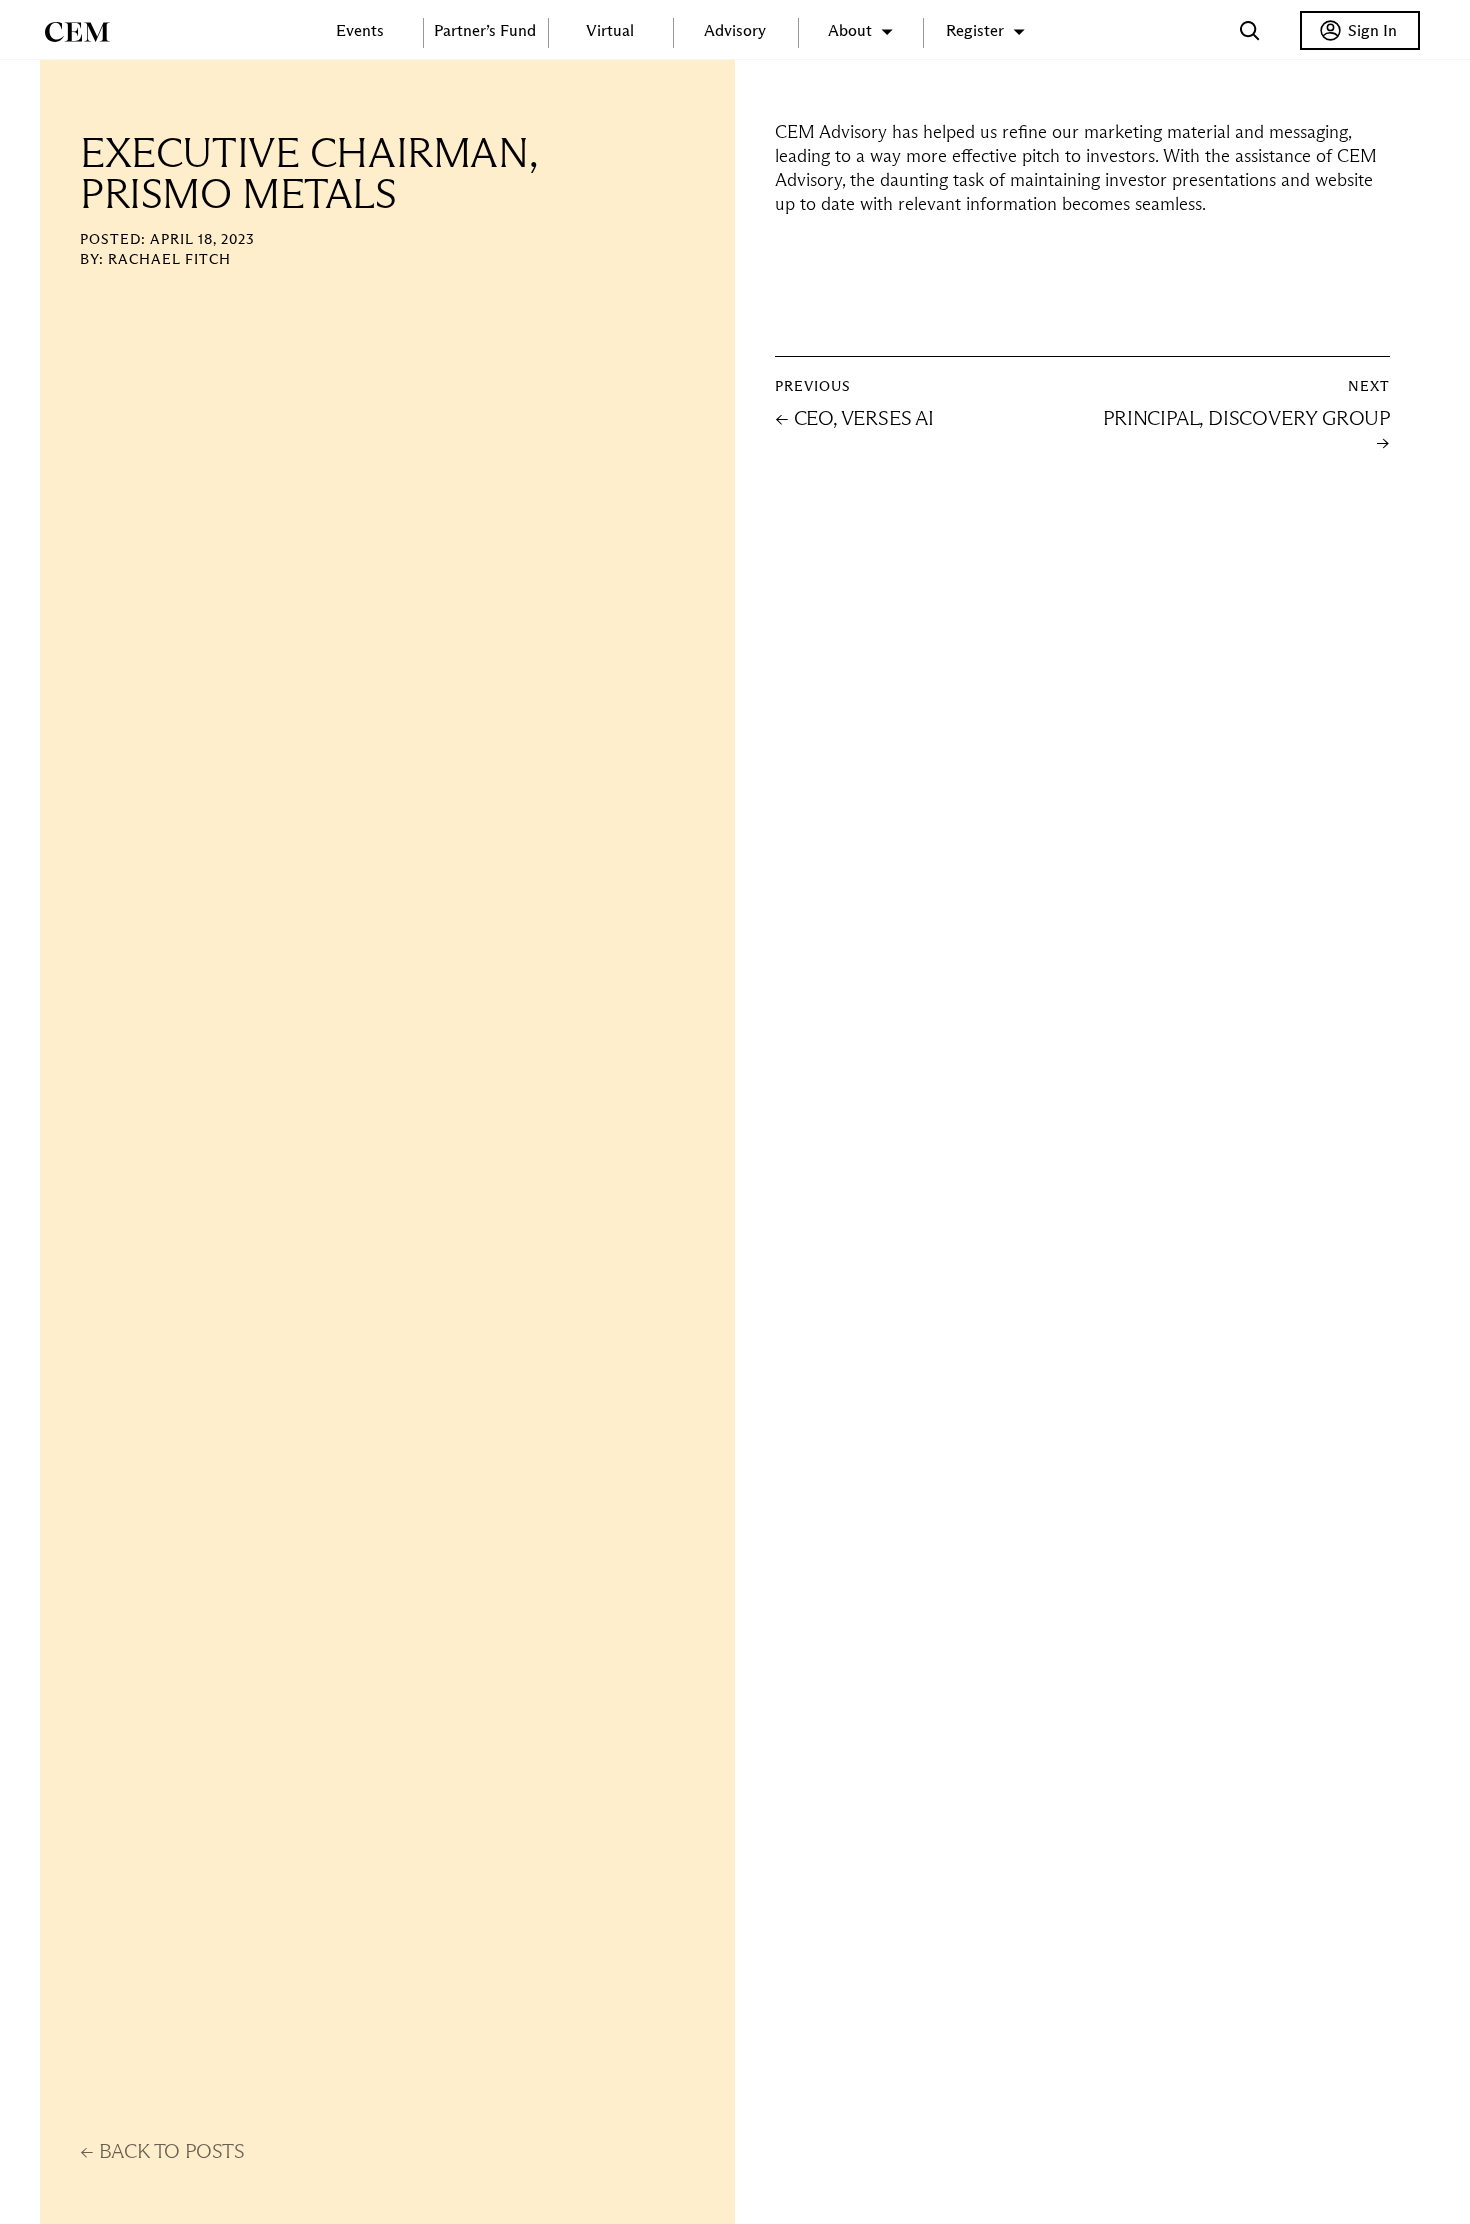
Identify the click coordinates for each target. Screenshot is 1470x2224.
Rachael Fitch (169, 259)
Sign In (1372, 30)
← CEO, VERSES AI (854, 418)
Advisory (735, 30)
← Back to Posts (162, 2151)
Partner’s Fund (485, 30)
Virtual (610, 30)
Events (360, 30)
